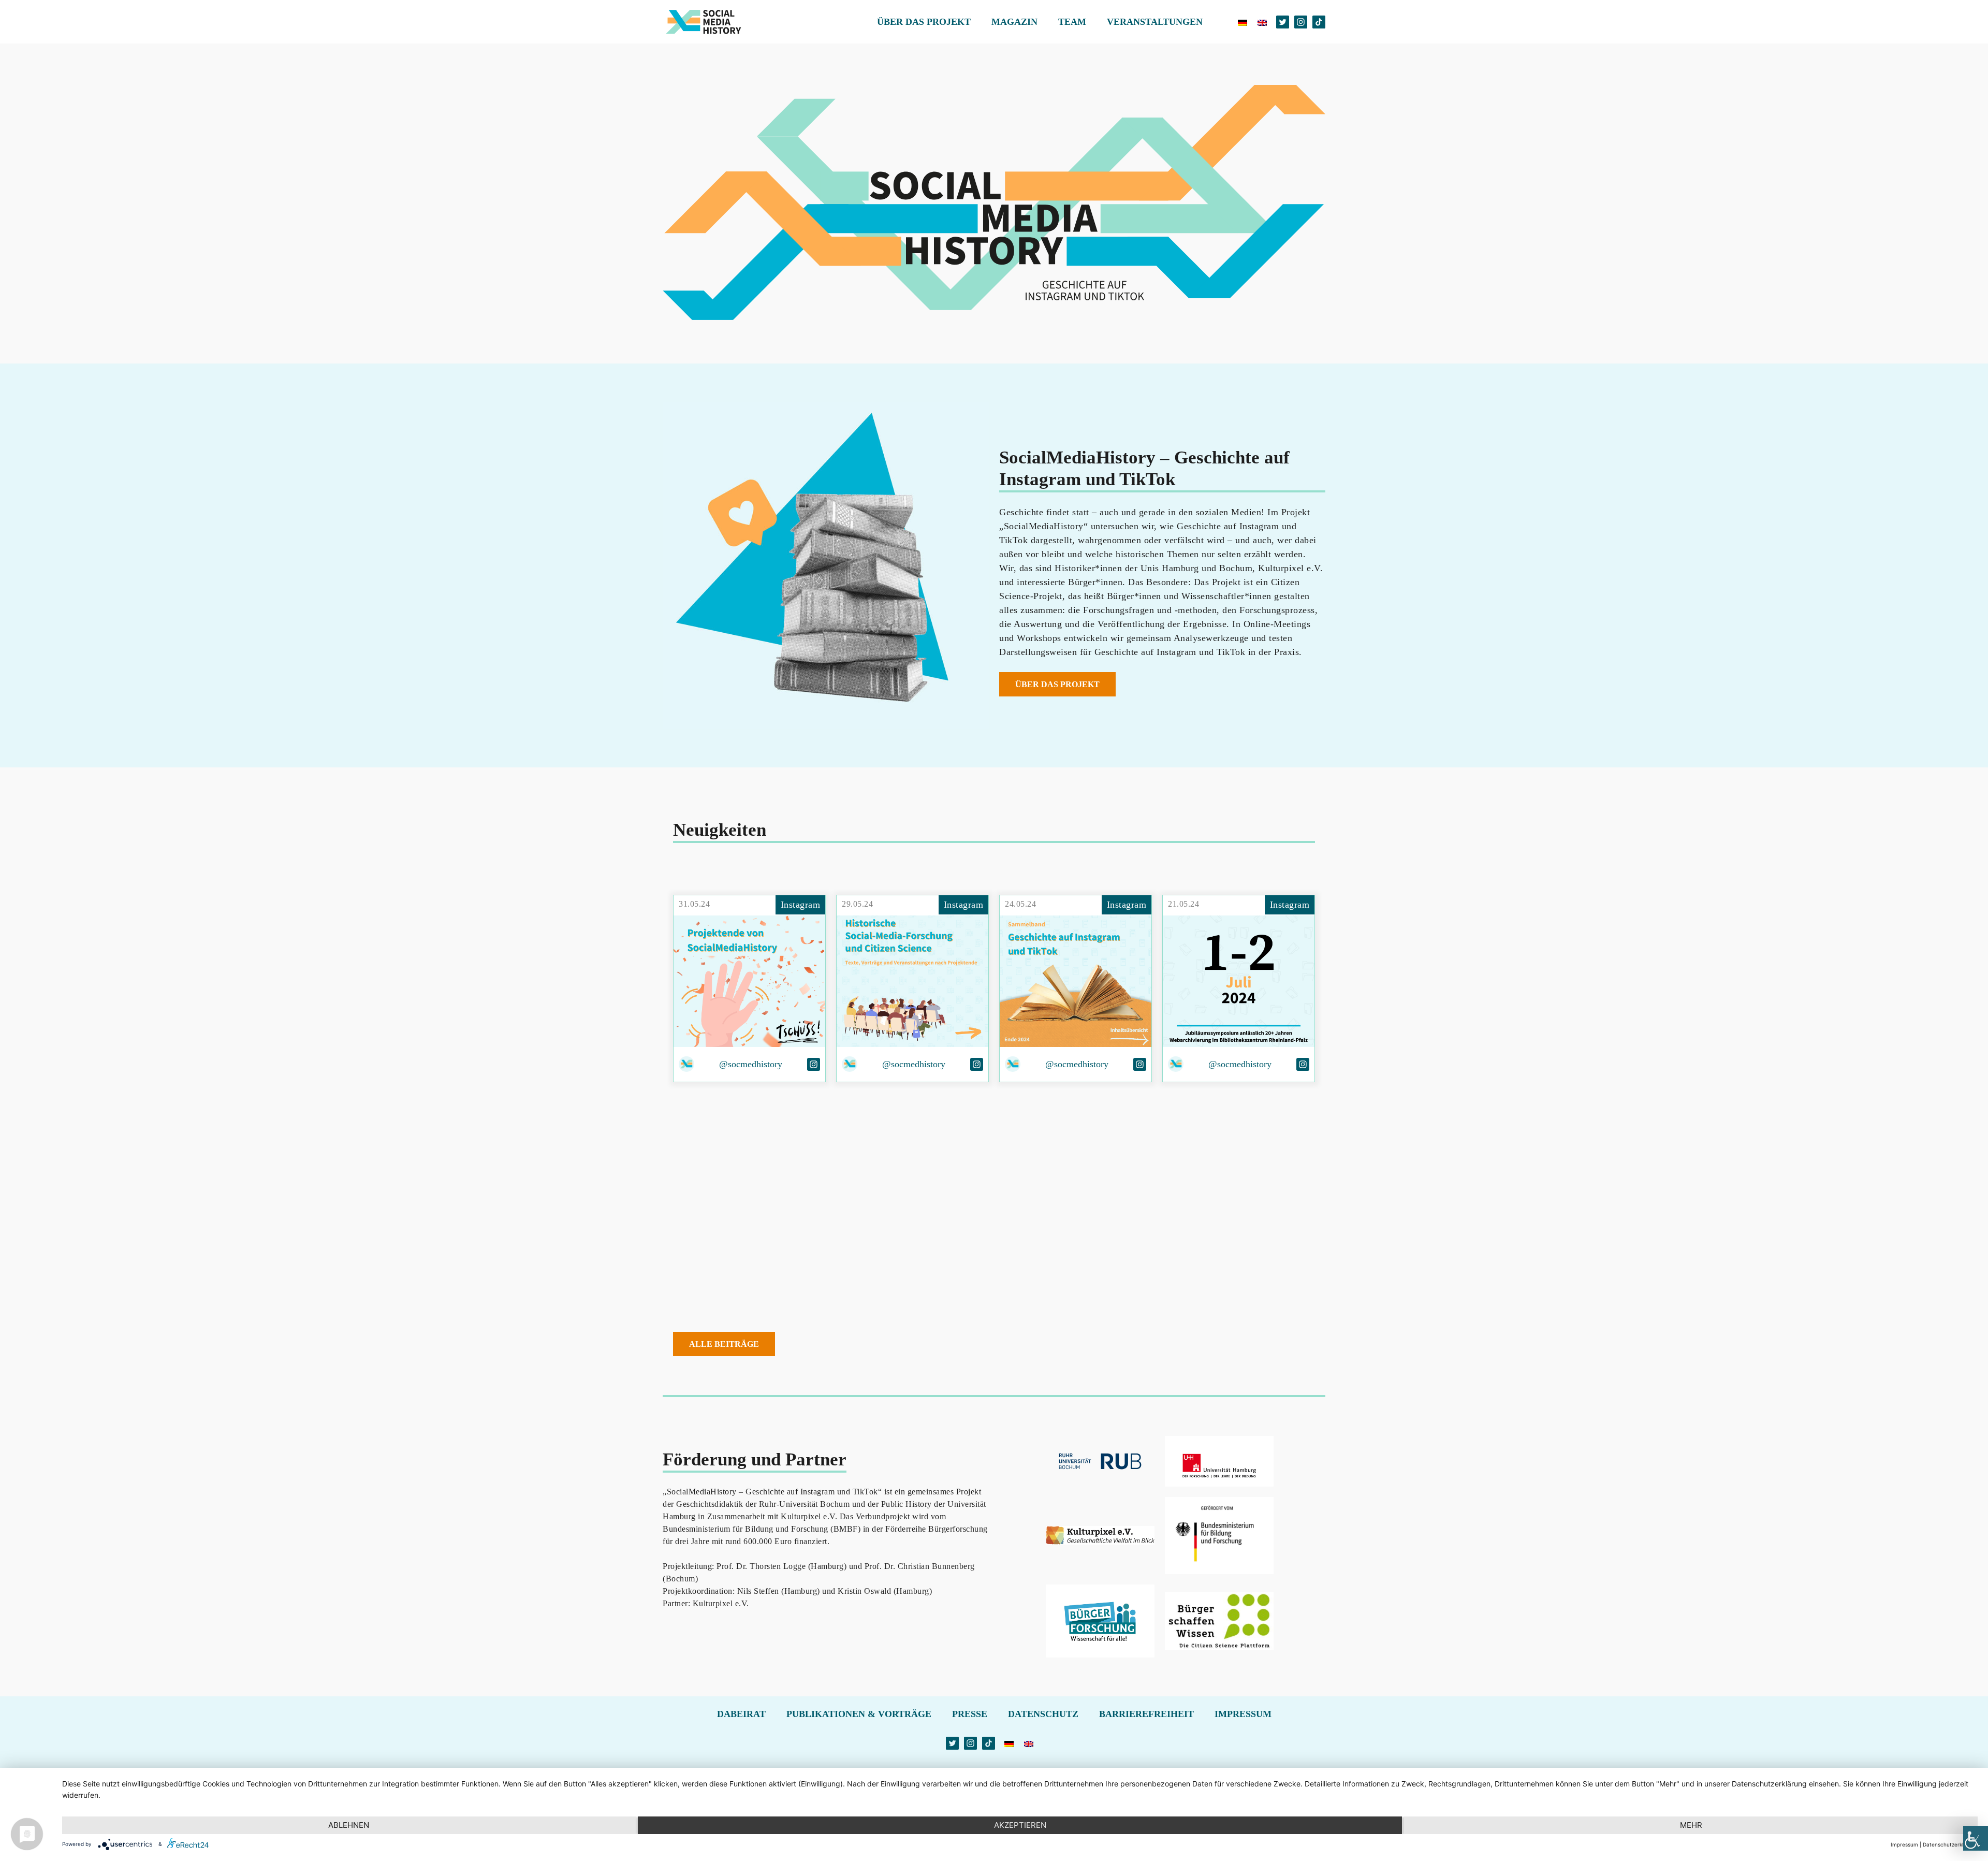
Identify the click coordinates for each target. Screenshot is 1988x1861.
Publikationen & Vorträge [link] (859, 1714)
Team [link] (1072, 22)
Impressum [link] (1243, 1714)
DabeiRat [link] (741, 1714)
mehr (1691, 1825)
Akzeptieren (1020, 1825)
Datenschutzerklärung (1950, 1844)
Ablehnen (349, 1825)
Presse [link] (970, 1714)
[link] (1976, 1838)
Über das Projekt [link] (924, 22)
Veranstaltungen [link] (1155, 22)
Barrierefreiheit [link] (1146, 1714)
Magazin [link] (1014, 22)
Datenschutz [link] (1043, 1714)
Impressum (1904, 1844)
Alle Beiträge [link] (724, 1344)
